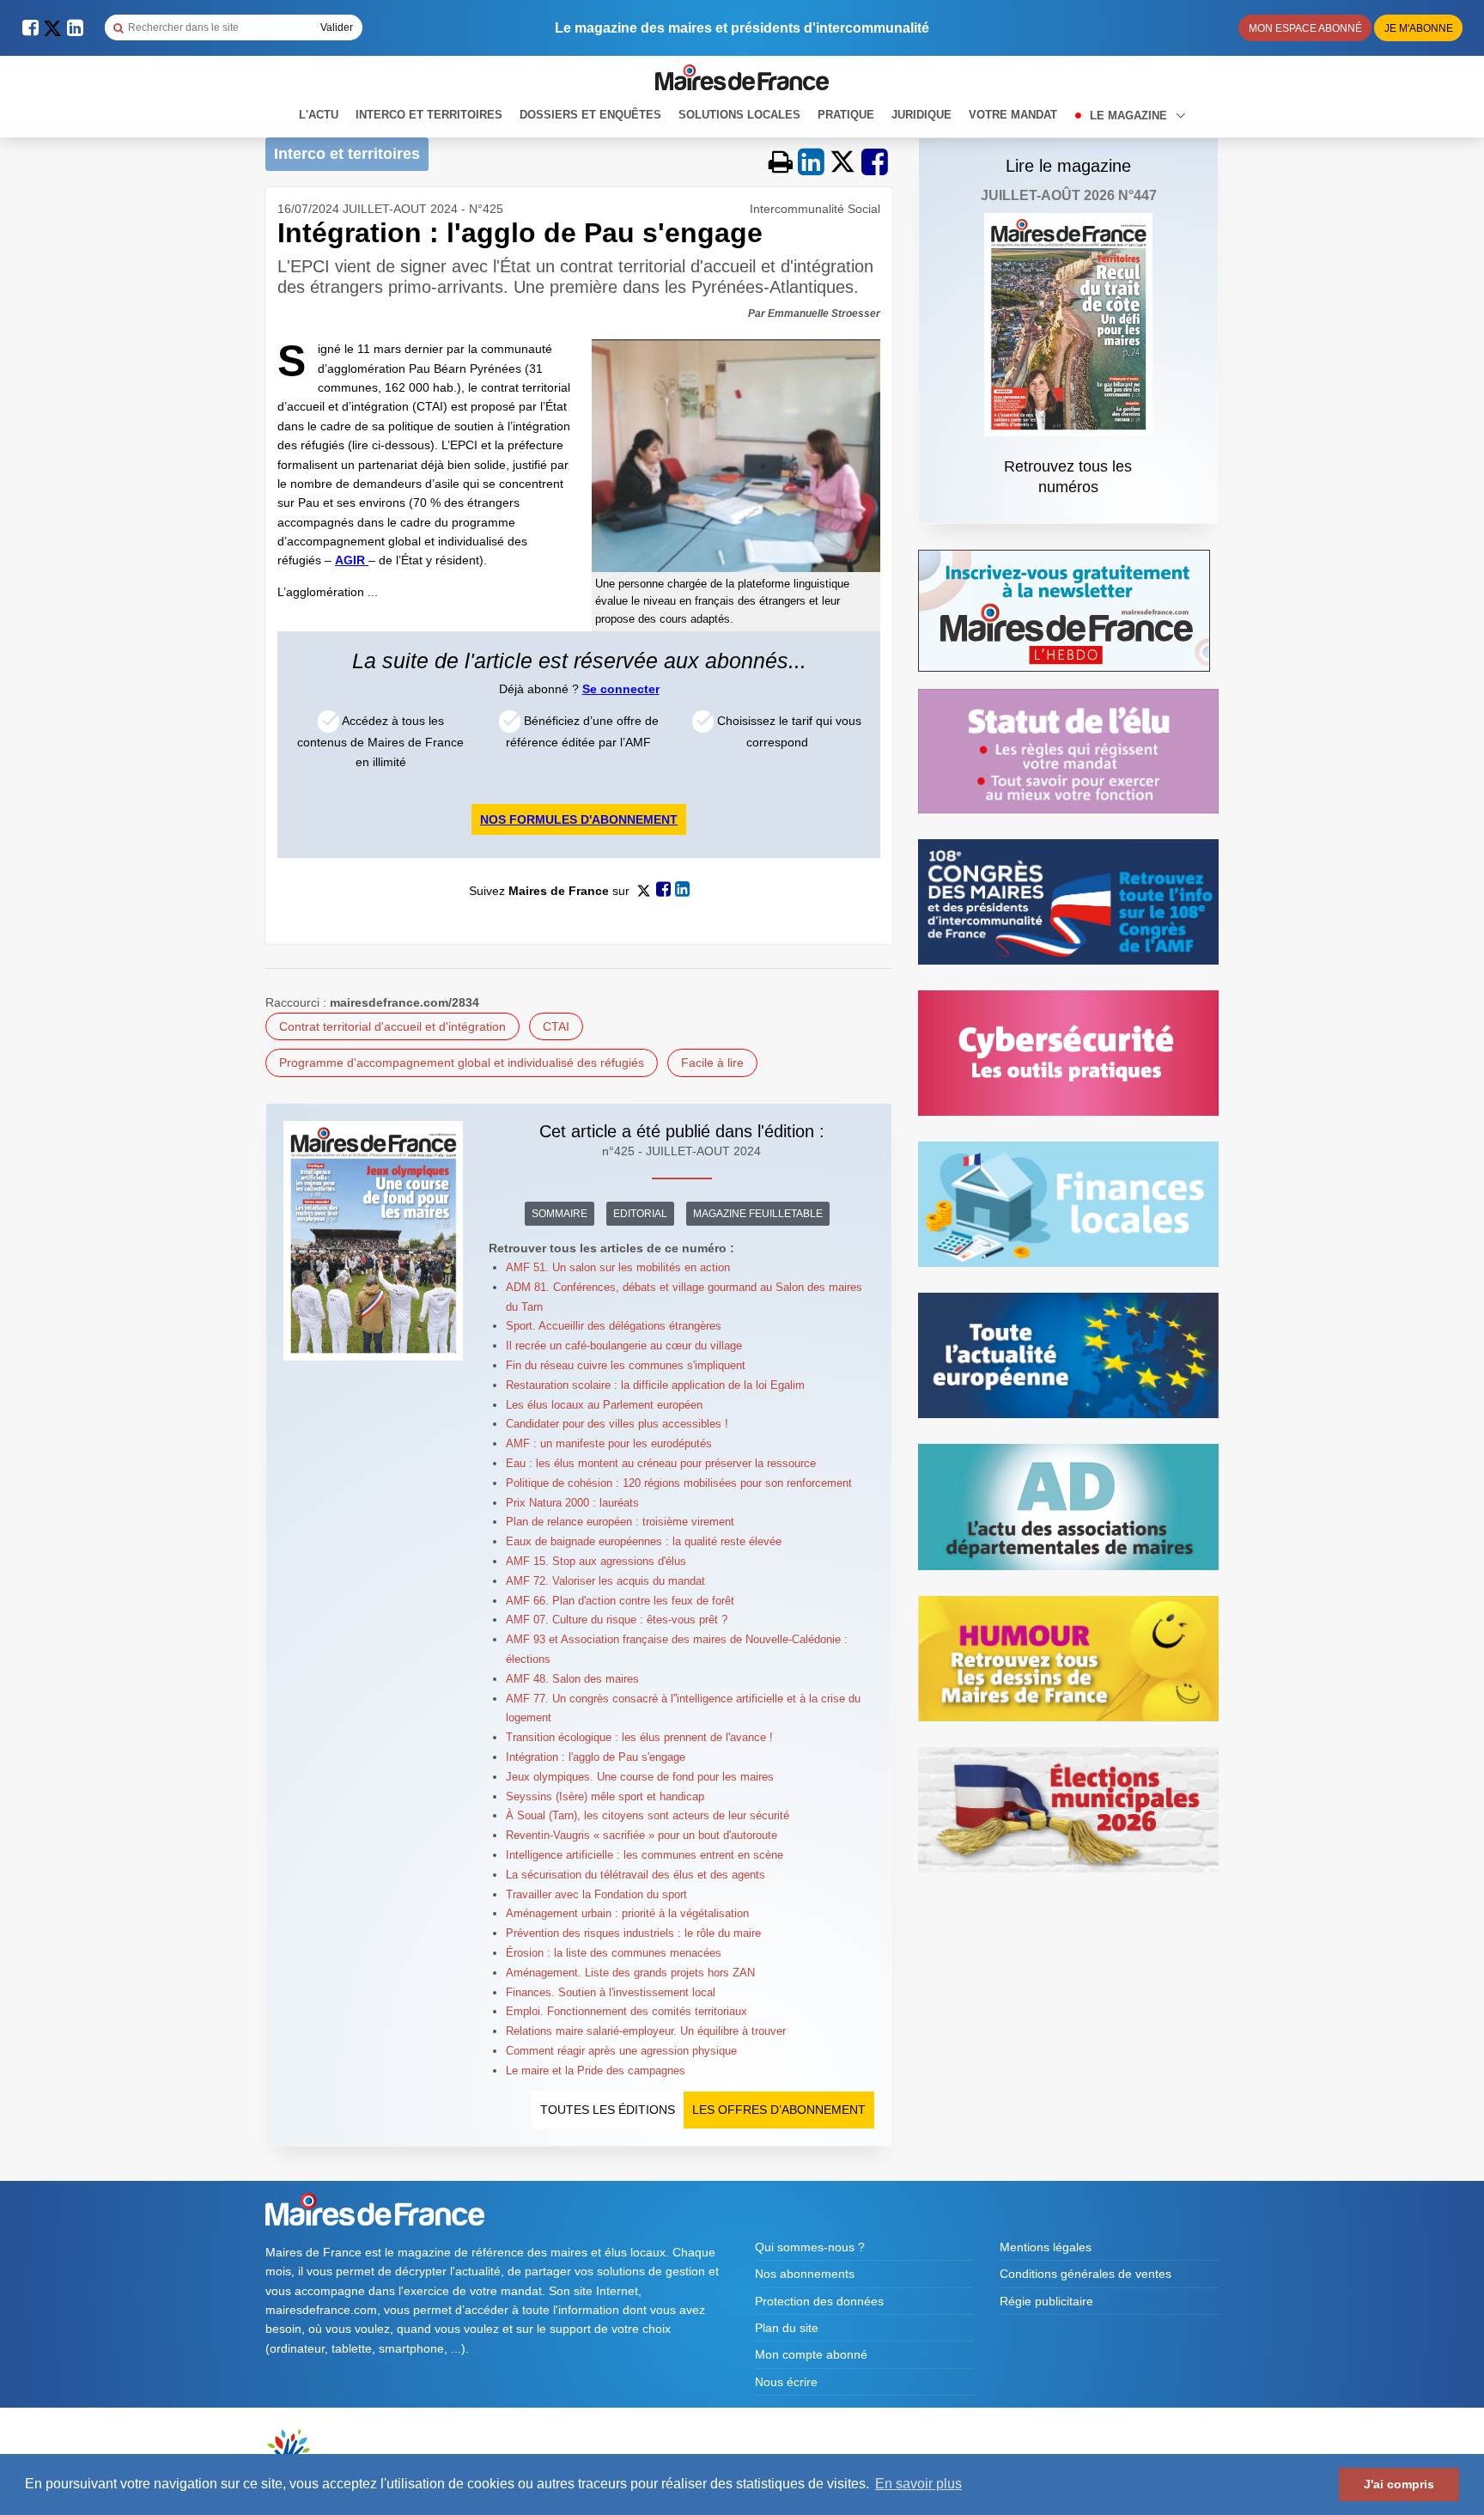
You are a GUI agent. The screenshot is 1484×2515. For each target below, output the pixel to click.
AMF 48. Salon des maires (572, 1679)
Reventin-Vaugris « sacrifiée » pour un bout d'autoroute (642, 1835)
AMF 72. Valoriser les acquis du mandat (605, 1581)
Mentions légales (1046, 2247)
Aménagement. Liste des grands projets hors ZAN (630, 1973)
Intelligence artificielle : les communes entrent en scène (645, 1855)
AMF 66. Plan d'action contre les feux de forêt (620, 1601)
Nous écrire (786, 2382)
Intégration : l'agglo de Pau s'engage (596, 1757)
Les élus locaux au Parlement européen (604, 1405)
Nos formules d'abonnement (579, 819)
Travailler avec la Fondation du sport (596, 1894)
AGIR (352, 560)
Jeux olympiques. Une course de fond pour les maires (640, 1777)
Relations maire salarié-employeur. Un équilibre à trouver (646, 2031)
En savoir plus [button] (918, 2484)
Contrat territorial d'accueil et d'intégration (392, 1026)
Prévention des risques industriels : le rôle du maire (633, 1933)
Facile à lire (712, 1063)
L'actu (319, 115)
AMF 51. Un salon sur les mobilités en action (618, 1267)
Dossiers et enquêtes (590, 115)
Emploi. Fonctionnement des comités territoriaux (626, 2011)
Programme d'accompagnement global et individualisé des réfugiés (462, 1063)
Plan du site (787, 2328)
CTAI (556, 1026)
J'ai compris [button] (1399, 2484)
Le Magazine (1130, 116)
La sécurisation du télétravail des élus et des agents (636, 1875)
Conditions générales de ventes (1086, 2274)
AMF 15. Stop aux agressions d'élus (596, 1561)
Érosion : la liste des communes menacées (614, 1953)
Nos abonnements (805, 2274)
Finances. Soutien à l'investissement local (611, 1992)
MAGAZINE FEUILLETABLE (758, 1214)
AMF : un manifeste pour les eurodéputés (609, 1443)
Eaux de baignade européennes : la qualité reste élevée (644, 1541)
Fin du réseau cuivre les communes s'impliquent (626, 1365)
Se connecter (621, 689)
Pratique (846, 115)
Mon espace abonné (1305, 28)
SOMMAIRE (560, 1214)
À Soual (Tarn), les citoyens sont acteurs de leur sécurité (648, 1815)
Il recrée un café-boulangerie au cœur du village (624, 1346)
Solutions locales (739, 115)
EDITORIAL (640, 1214)
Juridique (921, 115)
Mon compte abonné (811, 2354)
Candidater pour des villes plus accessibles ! (617, 1424)
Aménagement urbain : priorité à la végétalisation (627, 1913)
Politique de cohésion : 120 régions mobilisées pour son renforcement (679, 1483)
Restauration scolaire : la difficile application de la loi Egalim (655, 1385)
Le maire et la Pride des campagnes (596, 2070)
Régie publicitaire (1046, 2301)
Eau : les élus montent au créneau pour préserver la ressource (661, 1463)
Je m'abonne (1419, 28)
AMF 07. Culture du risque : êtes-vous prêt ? (617, 1620)
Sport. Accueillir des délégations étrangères (614, 1326)
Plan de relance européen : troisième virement (620, 1522)
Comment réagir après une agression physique (621, 2051)
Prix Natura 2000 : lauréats (572, 1503)
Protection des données (819, 2301)
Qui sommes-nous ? (810, 2247)
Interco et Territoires (429, 115)
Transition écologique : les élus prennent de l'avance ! (639, 1737)
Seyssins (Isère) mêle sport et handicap (605, 1796)
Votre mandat (1013, 115)
